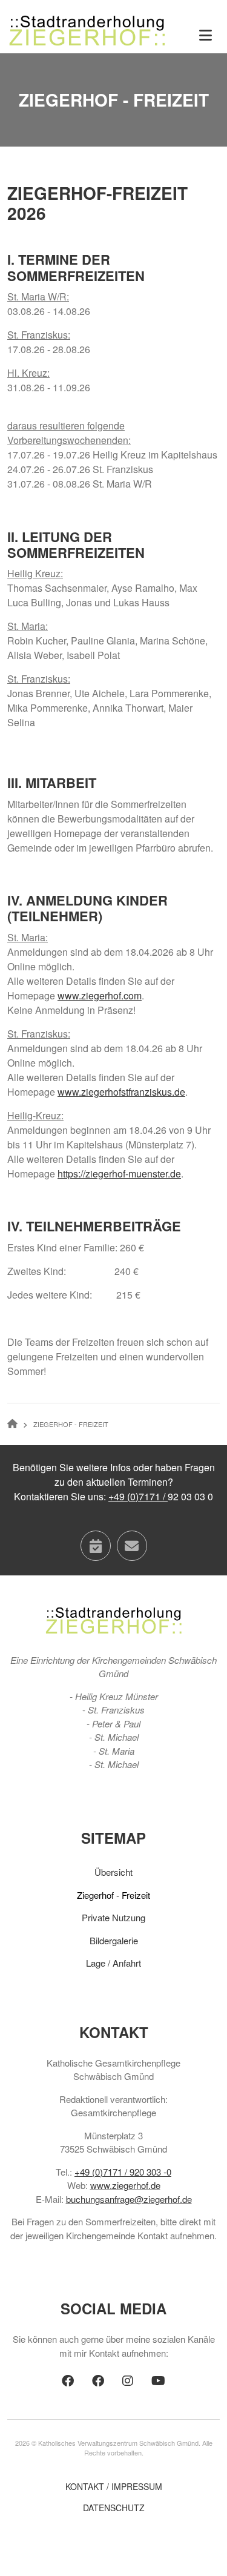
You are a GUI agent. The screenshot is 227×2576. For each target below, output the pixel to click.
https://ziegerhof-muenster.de (119, 1174)
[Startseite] (87, 29)
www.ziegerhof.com (100, 995)
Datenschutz (114, 2508)
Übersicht (113, 1872)
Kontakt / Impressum (114, 2486)
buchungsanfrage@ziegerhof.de (129, 2199)
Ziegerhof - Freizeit (113, 1895)
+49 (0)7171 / (138, 1496)
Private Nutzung (113, 1917)
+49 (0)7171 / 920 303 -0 (123, 2172)
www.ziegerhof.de (125, 2185)
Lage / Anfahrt (113, 1963)
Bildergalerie (114, 1940)
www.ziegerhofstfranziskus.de (121, 1092)
